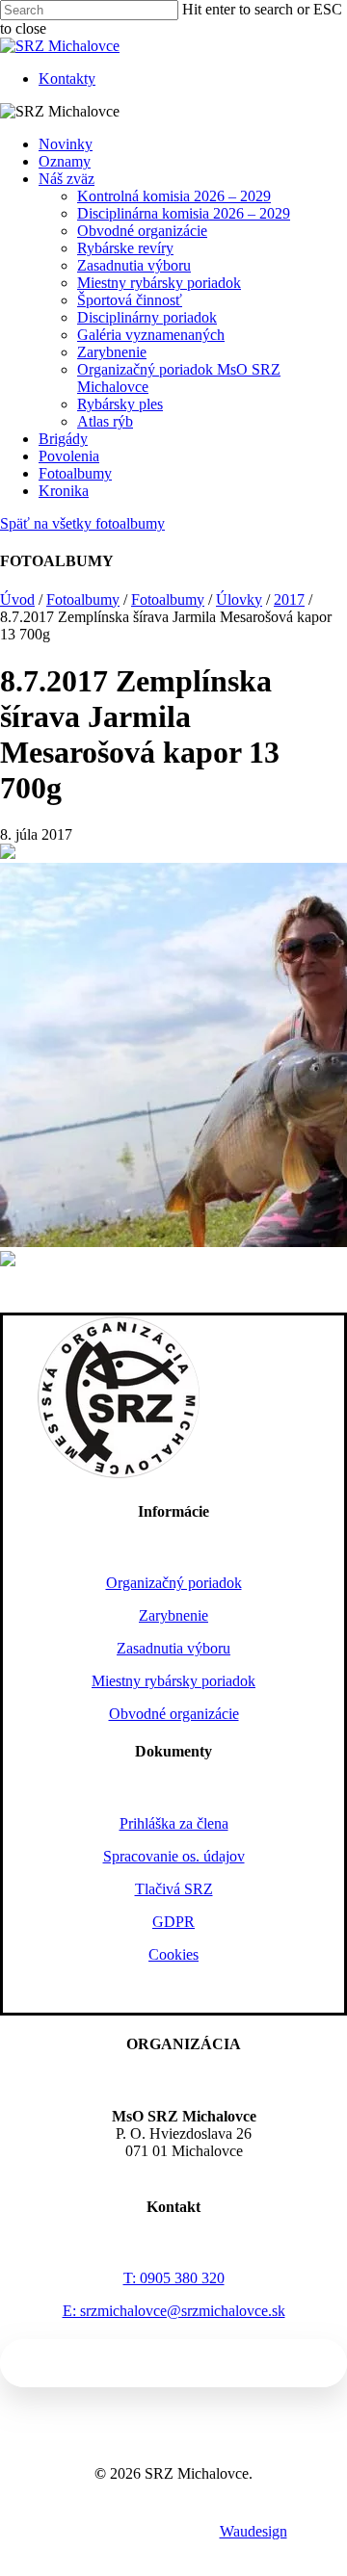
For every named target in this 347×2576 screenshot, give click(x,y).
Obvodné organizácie (142, 231)
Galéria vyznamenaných (151, 335)
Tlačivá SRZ (174, 1889)
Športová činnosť (130, 300)
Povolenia (69, 456)
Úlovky (239, 599)
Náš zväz (67, 179)
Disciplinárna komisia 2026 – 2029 (184, 213)
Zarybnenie (112, 352)
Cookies (173, 1954)
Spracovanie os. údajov (174, 1856)
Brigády (63, 439)
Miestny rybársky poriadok (159, 283)
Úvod (17, 599)
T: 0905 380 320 (174, 2278)
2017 (289, 599)
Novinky (66, 144)
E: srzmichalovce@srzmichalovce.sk (174, 2311)
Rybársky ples (120, 404)
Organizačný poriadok (174, 1583)
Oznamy (65, 161)
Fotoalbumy (75, 473)
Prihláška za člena (174, 1823)
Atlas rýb (105, 421)
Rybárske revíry (125, 248)
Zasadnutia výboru (134, 265)
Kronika (64, 491)
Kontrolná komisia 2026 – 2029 (174, 196)
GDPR (173, 1922)
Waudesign (254, 2531)
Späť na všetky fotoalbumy (82, 523)
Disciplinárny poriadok (147, 317)
